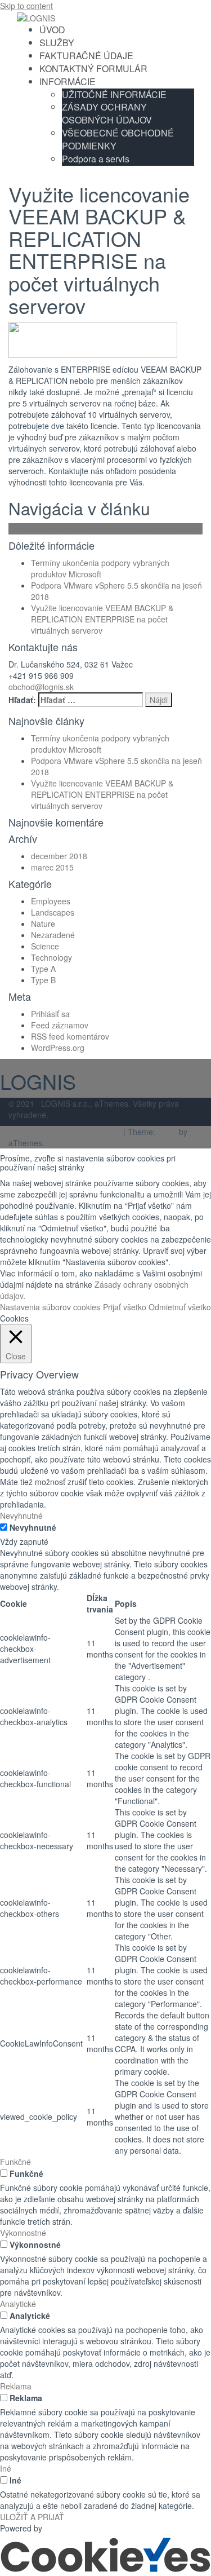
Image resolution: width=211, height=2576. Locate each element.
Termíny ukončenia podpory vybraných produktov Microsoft (100, 568)
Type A (43, 969)
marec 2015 (52, 867)
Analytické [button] (18, 2304)
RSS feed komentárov (70, 1036)
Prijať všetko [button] (125, 1307)
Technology (51, 957)
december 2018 (59, 856)
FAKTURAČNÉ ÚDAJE (86, 56)
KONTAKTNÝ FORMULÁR (93, 69)
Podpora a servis (96, 159)
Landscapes (53, 912)
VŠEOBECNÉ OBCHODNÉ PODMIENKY (118, 139)
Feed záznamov (60, 1025)
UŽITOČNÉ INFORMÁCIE (114, 94)
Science (45, 946)
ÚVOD (52, 30)
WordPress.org (58, 1048)
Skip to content (26, 6)
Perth (167, 1132)
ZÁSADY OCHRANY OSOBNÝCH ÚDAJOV (107, 113)
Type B (43, 980)
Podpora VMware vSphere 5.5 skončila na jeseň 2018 (104, 529)
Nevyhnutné (33, 1527)
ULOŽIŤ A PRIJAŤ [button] (32, 2517)
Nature (43, 924)
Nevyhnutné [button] (21, 1515)
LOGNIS (38, 1081)
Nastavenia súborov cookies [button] (50, 1307)
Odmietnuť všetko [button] (180, 1307)
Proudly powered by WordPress (65, 1132)
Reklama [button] (16, 2386)
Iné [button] (6, 2468)
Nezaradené (53, 935)
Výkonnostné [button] (23, 2233)
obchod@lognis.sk (41, 687)
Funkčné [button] (15, 2162)
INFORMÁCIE (68, 81)
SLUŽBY (57, 43)
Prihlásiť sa (50, 1014)
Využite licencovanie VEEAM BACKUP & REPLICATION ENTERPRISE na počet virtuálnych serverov (102, 619)
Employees (51, 901)
